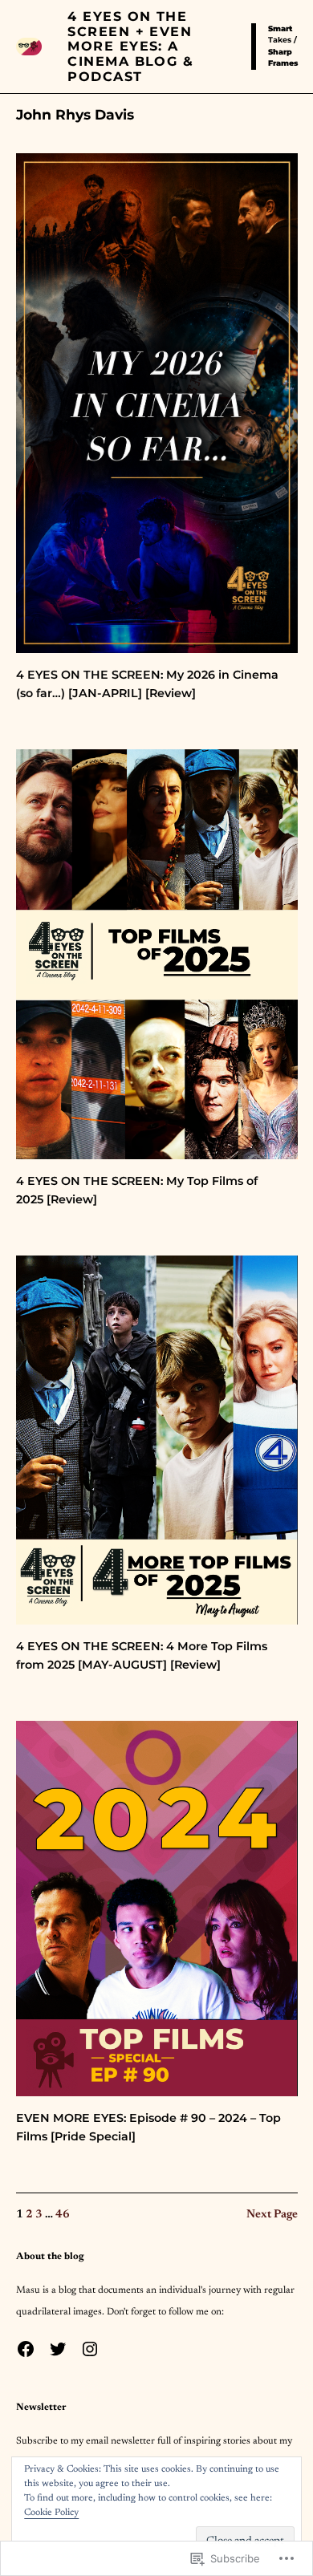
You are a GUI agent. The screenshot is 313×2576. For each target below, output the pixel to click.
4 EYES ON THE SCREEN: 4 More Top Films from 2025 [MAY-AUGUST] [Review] (142, 1655)
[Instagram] (90, 2349)
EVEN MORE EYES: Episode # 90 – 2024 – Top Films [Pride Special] (148, 2127)
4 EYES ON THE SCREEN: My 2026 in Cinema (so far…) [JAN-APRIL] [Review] (147, 684)
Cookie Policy (51, 2513)
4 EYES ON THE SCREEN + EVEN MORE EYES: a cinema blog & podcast (130, 46)
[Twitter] (58, 2349)
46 (63, 2215)
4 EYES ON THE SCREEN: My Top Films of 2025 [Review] (137, 1190)
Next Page (272, 2215)
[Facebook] (26, 2349)
